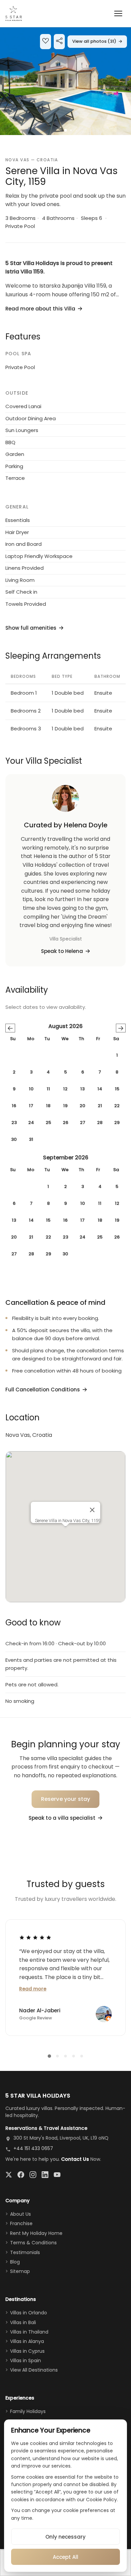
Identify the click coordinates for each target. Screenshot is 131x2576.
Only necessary (65, 2537)
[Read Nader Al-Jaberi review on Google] (35, 1938)
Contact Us (75, 2159)
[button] (65, 81)
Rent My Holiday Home (36, 2233)
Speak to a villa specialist (62, 1818)
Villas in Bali (23, 2322)
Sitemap (20, 2271)
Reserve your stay (66, 1799)
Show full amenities (31, 628)
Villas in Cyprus (27, 2351)
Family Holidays (28, 2411)
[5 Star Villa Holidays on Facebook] (21, 2175)
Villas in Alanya (27, 2341)
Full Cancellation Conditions (43, 1390)
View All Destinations (34, 2370)
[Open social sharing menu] (59, 42)
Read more (33, 1989)
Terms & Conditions (33, 2243)
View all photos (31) (97, 41)
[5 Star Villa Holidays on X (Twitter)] (9, 2175)
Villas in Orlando (29, 2313)
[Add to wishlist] (46, 42)
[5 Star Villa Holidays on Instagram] (33, 2175)
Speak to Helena (62, 951)
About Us (20, 2214)
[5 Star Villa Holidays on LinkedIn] (45, 2175)
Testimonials (25, 2252)
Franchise (21, 2223)
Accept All (65, 2557)
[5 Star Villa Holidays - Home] (14, 13)
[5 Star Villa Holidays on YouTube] (57, 2175)
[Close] (92, 1510)
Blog (15, 2262)
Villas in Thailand (29, 2332)
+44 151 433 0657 (33, 2148)
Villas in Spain (26, 2360)
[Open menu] (118, 13)
